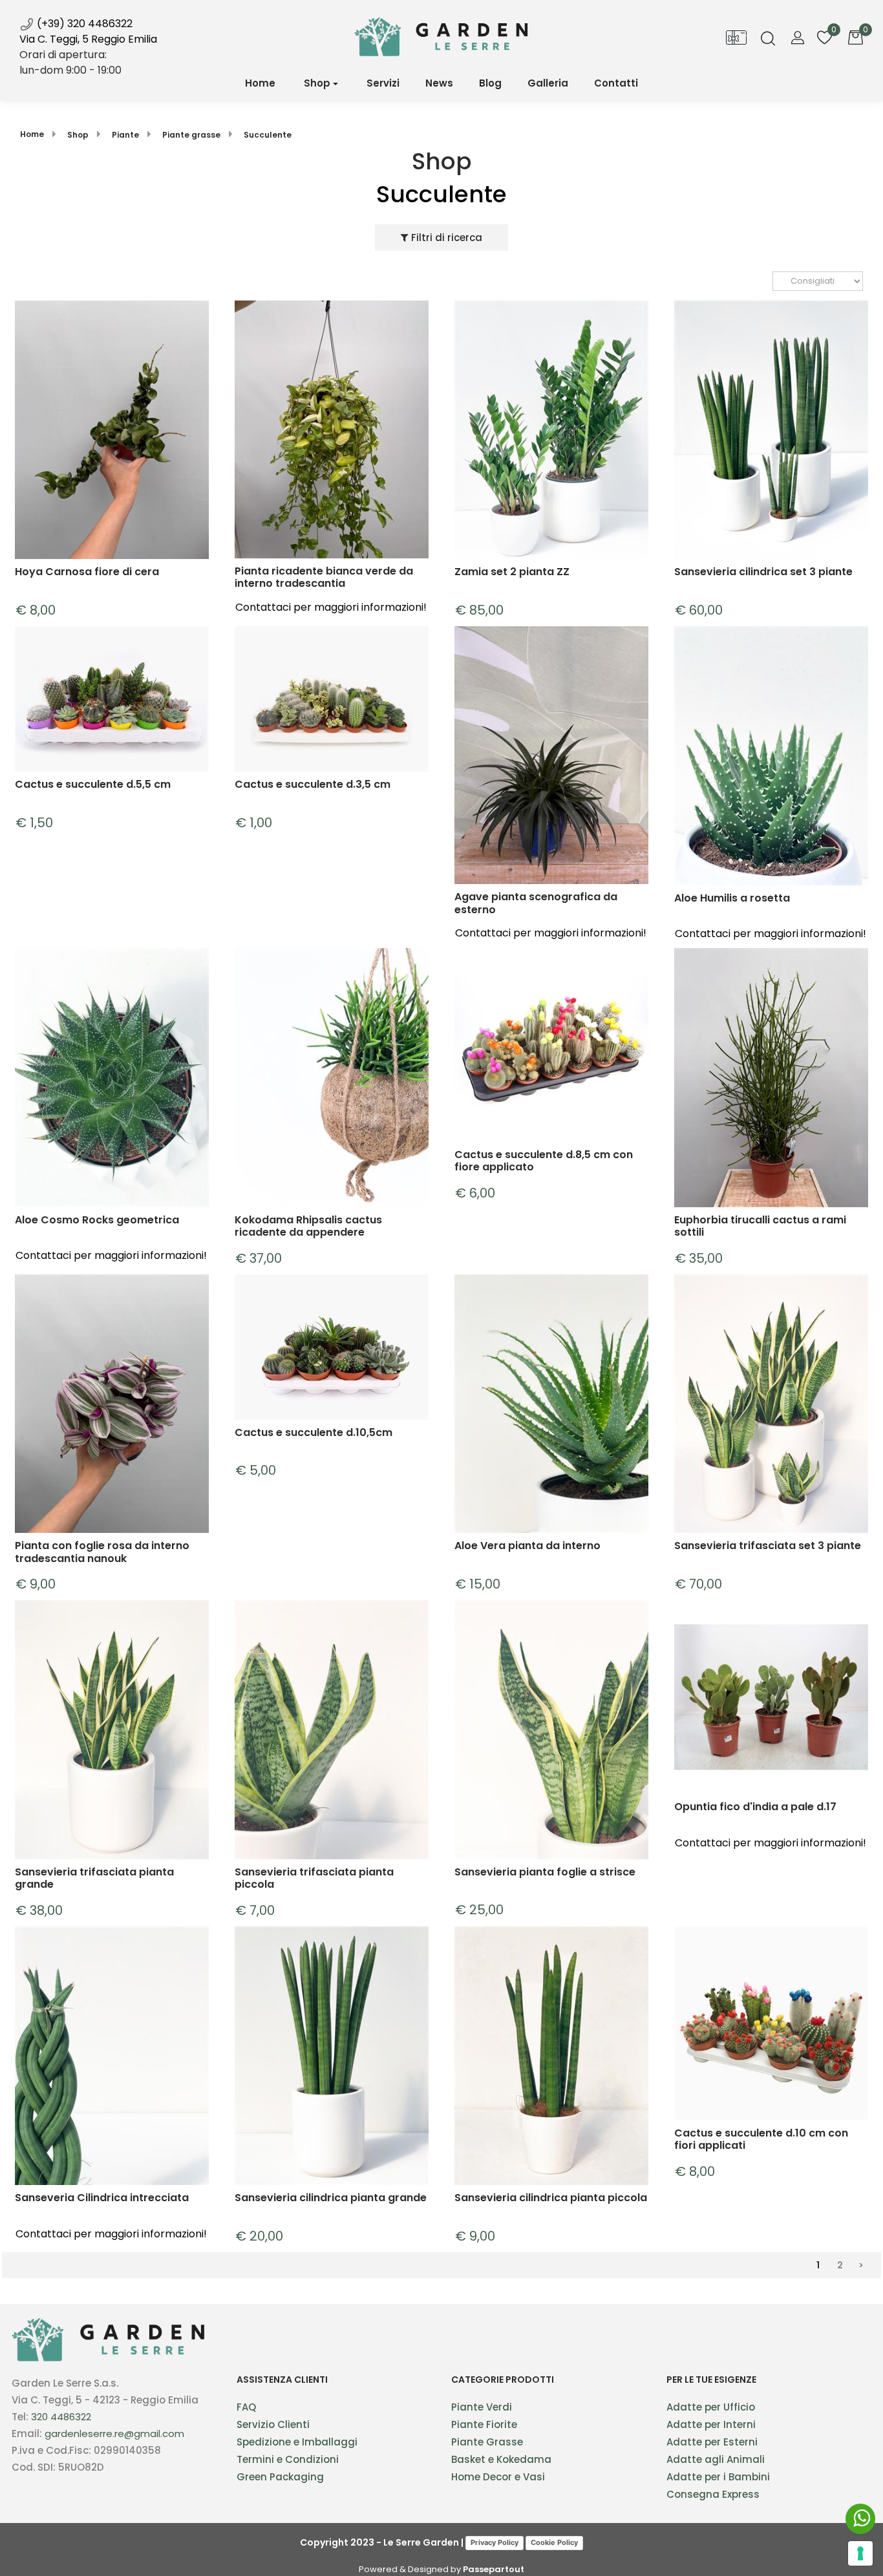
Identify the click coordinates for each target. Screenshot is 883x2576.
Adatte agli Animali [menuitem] (716, 2459)
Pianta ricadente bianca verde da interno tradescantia (324, 577)
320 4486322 (61, 2417)
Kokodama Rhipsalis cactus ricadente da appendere (308, 1226)
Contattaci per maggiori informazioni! (331, 607)
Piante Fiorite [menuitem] (484, 2424)
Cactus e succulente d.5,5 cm (93, 785)
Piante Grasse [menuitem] (487, 2442)
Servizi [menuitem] (383, 83)
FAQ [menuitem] (246, 2407)
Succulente (268, 135)
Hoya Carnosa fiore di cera (87, 572)
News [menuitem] (439, 83)
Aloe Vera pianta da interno (527, 1546)
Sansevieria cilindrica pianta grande (331, 2198)
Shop (317, 83)
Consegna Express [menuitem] (713, 2494)
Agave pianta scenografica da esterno (536, 903)
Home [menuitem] (260, 83)
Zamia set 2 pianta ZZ (512, 572)
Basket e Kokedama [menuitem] (501, 2459)
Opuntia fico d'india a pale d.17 (755, 1807)
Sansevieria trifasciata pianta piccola (314, 1878)
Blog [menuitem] (490, 83)
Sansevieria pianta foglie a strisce (545, 1873)
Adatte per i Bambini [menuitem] (718, 2477)
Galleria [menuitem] (548, 83)
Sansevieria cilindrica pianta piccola (551, 2198)
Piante (125, 135)
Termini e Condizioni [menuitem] (288, 2459)
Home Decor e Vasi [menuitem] (498, 2477)
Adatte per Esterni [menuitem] (712, 2442)
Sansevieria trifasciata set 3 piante (768, 1546)
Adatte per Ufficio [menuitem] (711, 2407)
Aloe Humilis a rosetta (732, 899)
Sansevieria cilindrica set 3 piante (763, 572)
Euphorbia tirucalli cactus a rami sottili (760, 1226)
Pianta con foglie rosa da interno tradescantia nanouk (102, 1552)
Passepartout (494, 2569)
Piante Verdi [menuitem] (482, 2407)
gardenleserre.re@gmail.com (114, 2433)
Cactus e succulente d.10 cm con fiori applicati (761, 2139)
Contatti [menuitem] (616, 83)
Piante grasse (191, 135)
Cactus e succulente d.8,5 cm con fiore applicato (544, 1161)
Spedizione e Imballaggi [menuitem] (297, 2442)
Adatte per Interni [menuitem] (711, 2424)
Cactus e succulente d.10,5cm (314, 1433)
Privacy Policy (495, 2542)
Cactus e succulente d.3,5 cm (313, 785)
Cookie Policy (554, 2542)
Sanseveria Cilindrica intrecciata (102, 2198)
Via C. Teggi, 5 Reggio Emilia (88, 39)
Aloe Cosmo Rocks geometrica (97, 1220)
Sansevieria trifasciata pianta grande (94, 1878)
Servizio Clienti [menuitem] (273, 2424)
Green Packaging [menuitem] (280, 2477)
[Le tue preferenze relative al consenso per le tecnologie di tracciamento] (860, 2553)
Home (32, 134)
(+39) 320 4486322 (83, 24)
